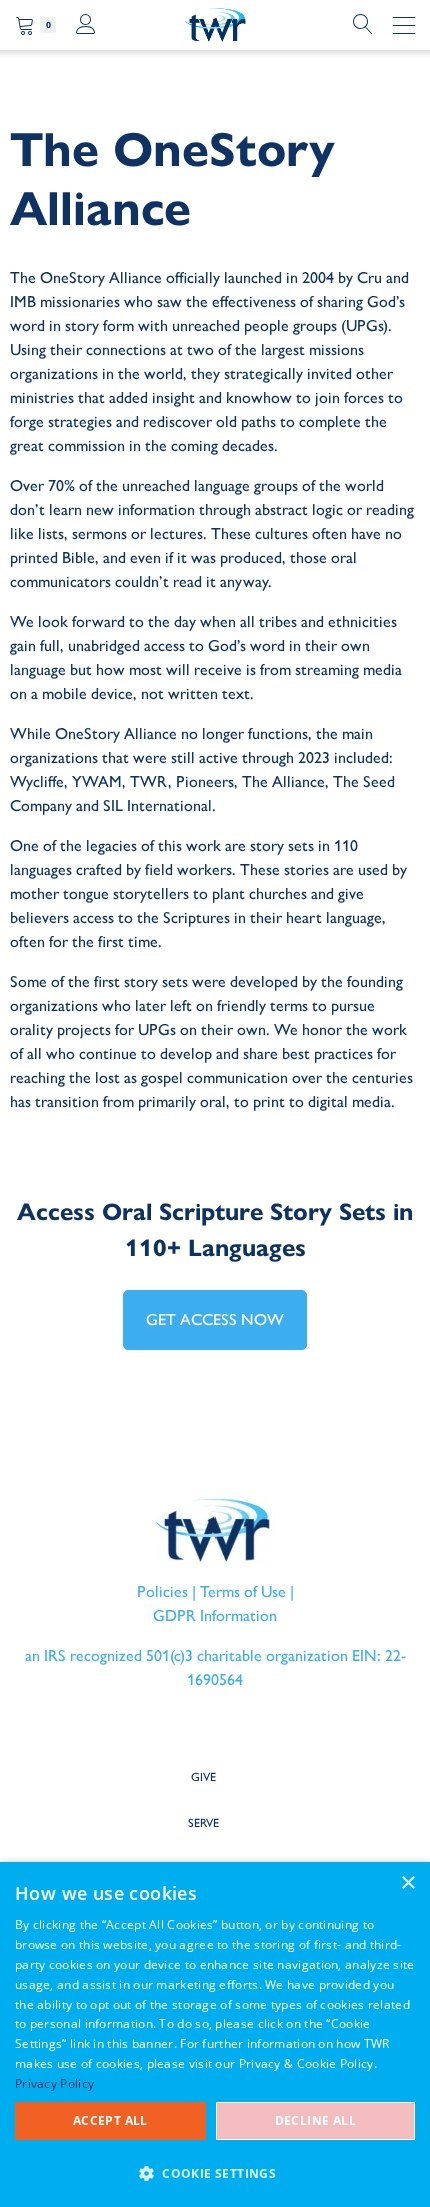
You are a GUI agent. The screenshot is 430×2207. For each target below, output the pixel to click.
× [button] (407, 1883)
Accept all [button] (110, 2120)
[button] (215, 2172)
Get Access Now (215, 1319)
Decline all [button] (315, 2120)
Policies (162, 1591)
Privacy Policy (54, 2083)
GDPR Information (215, 1615)
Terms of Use (243, 1591)
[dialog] (215, 2034)
